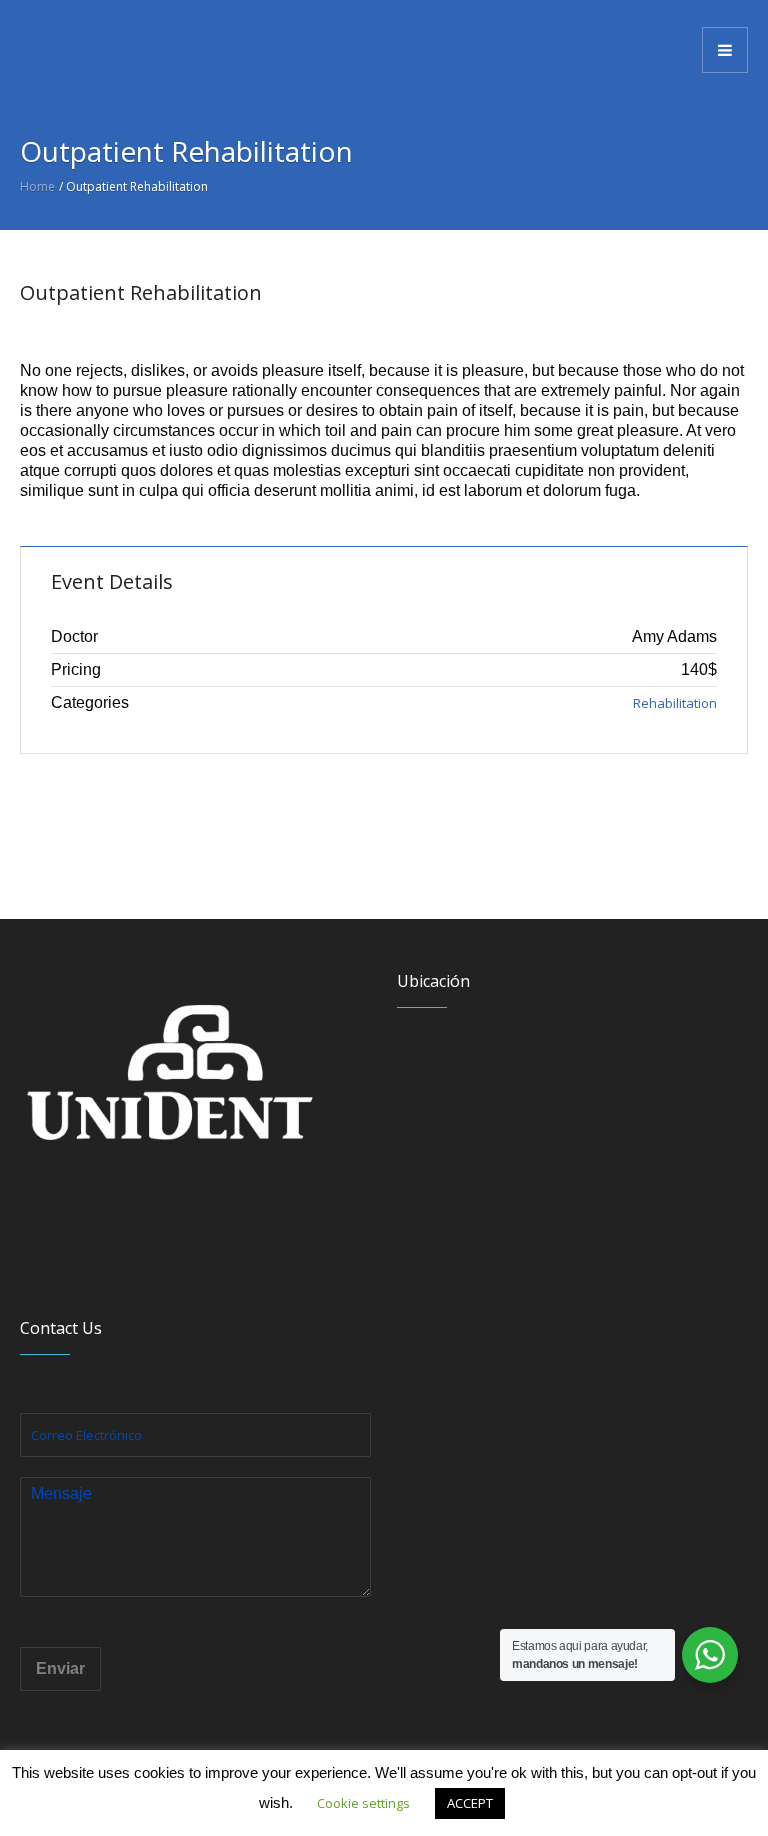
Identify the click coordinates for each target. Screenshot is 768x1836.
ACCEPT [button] (470, 1803)
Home (37, 186)
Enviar (60, 1668)
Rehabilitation (675, 703)
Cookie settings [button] (363, 1803)
